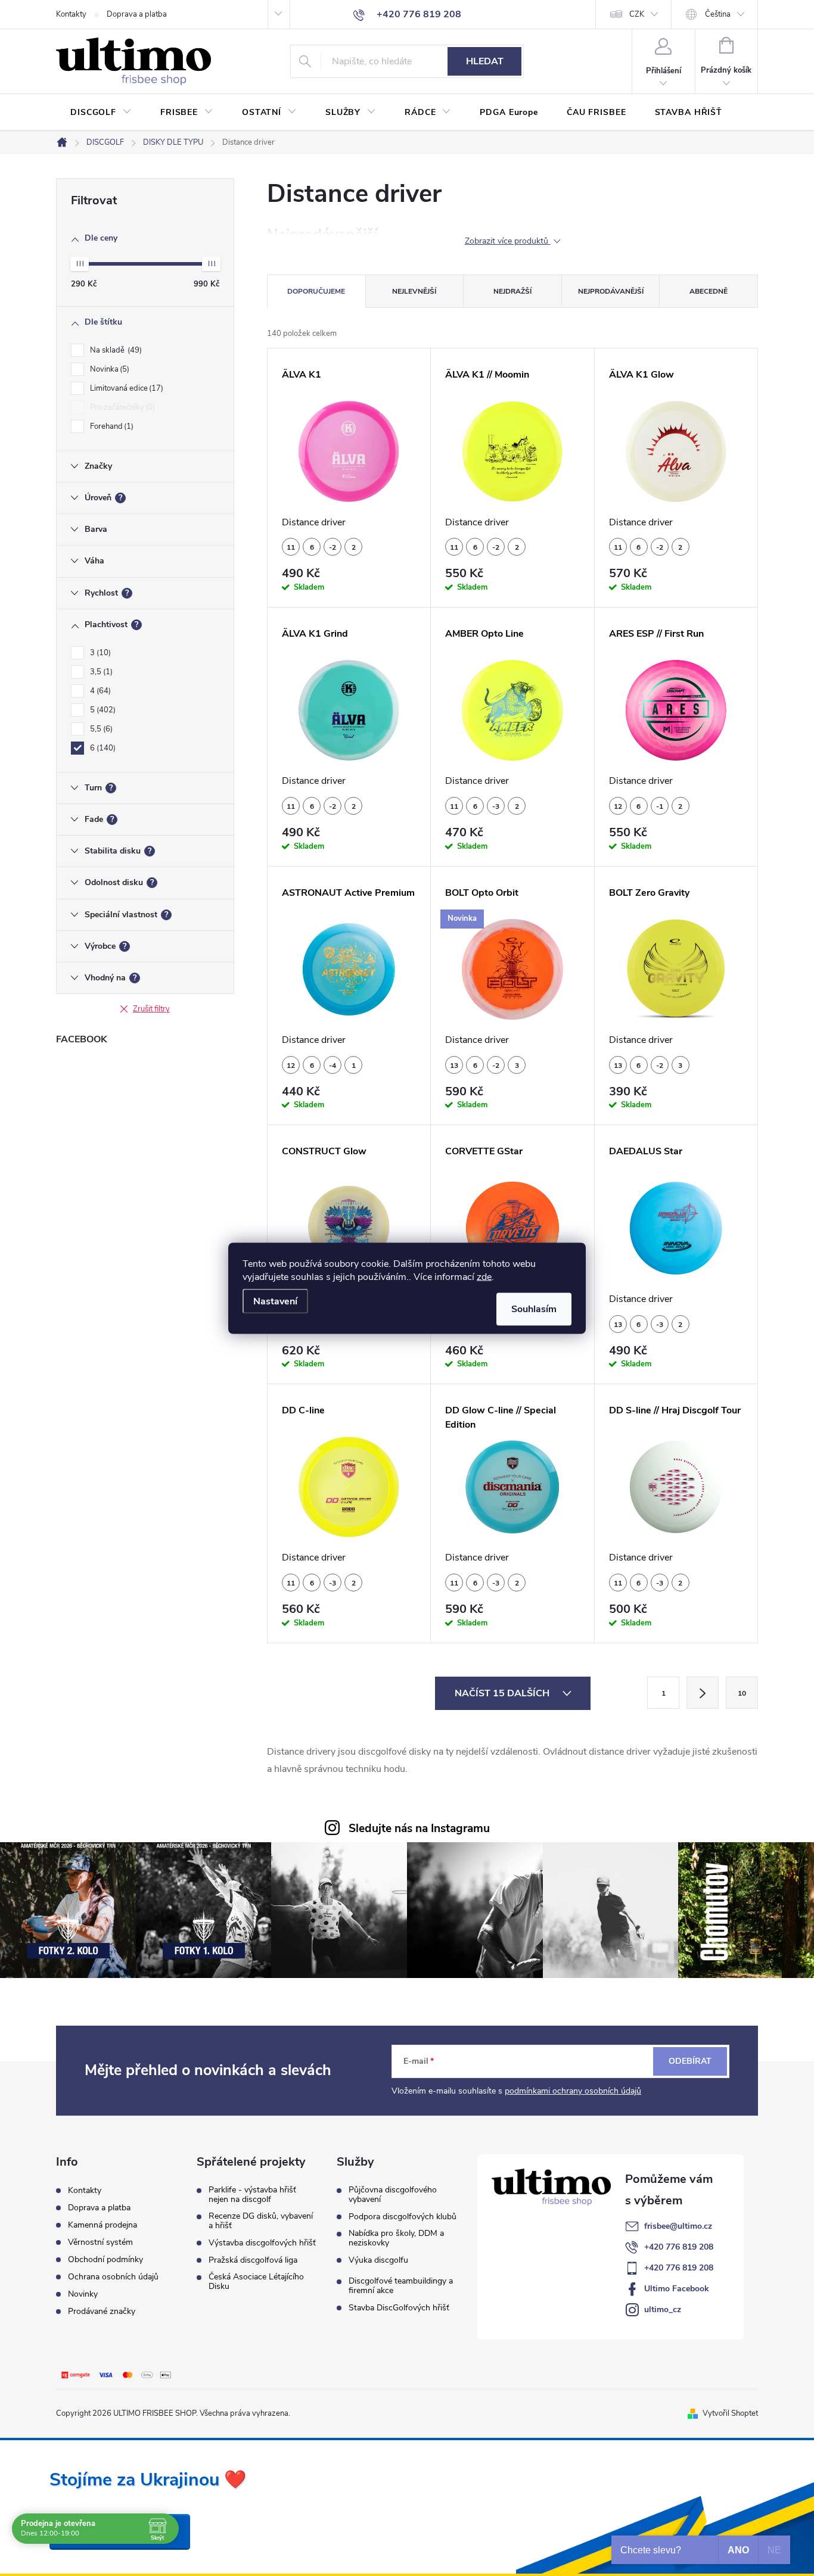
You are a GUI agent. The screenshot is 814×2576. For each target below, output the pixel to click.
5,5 (100, 729)
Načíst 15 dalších (503, 1693)
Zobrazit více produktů (508, 242)
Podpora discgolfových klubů (403, 2217)
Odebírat (690, 2061)
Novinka (108, 369)
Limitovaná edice (125, 388)
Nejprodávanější (611, 291)
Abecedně (709, 291)
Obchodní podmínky (105, 2259)
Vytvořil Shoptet (730, 2413)
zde (484, 1276)
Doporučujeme (316, 291)
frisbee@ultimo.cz (678, 2226)
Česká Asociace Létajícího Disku (256, 2282)
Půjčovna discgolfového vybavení (393, 2195)
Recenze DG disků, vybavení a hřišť (261, 2221)
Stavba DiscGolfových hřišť (399, 2308)
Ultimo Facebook (677, 2289)
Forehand (111, 426)
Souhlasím (534, 1309)
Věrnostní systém (100, 2242)
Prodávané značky (102, 2311)
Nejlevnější (414, 291)
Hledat (485, 61)
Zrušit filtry (151, 1009)
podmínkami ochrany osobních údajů (573, 2091)
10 (742, 1693)
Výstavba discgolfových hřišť (262, 2243)
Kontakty (71, 14)
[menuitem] (101, 113)
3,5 (100, 672)
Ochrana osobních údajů (113, 2277)
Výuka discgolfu (378, 2260)
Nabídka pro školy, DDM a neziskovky (396, 2238)
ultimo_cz (663, 2309)
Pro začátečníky (121, 407)
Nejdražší (512, 291)
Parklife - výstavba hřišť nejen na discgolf (252, 2195)
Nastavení (275, 1301)
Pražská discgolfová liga (253, 2260)
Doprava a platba (137, 14)
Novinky (83, 2294)
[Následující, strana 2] (703, 1693)
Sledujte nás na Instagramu (419, 1829)
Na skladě (115, 350)
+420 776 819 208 (679, 2247)
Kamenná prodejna (102, 2225)
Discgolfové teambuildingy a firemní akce (401, 2286)
